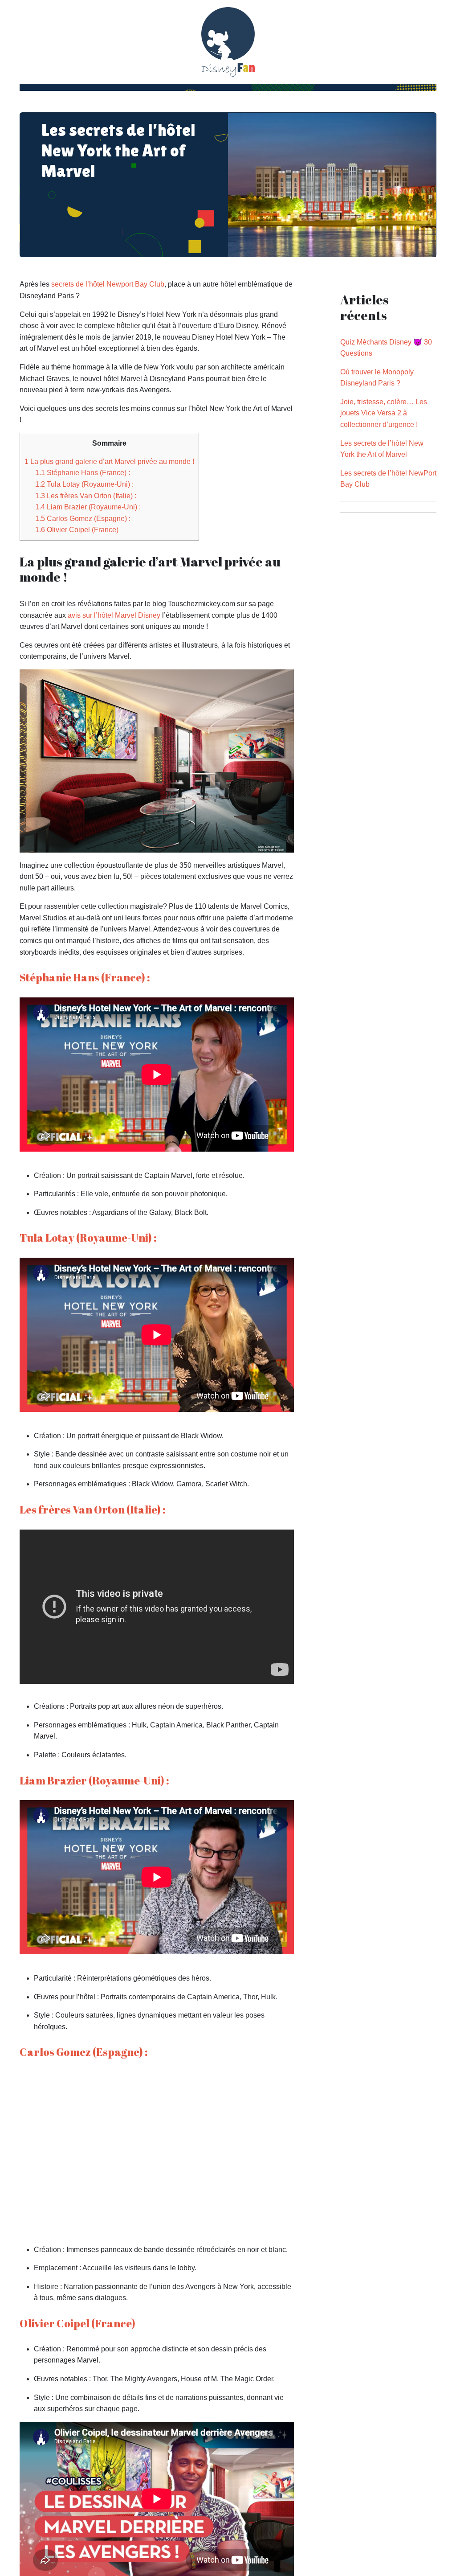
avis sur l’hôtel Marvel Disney (114, 615)
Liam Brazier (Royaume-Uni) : (88, 507)
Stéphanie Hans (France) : (83, 473)
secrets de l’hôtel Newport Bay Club (108, 284)
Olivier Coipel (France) (77, 530)
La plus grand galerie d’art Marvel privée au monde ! (109, 461)
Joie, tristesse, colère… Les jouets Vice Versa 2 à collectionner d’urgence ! (384, 413)
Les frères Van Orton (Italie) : (86, 496)
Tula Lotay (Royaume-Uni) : (84, 484)
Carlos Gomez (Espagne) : (83, 519)
